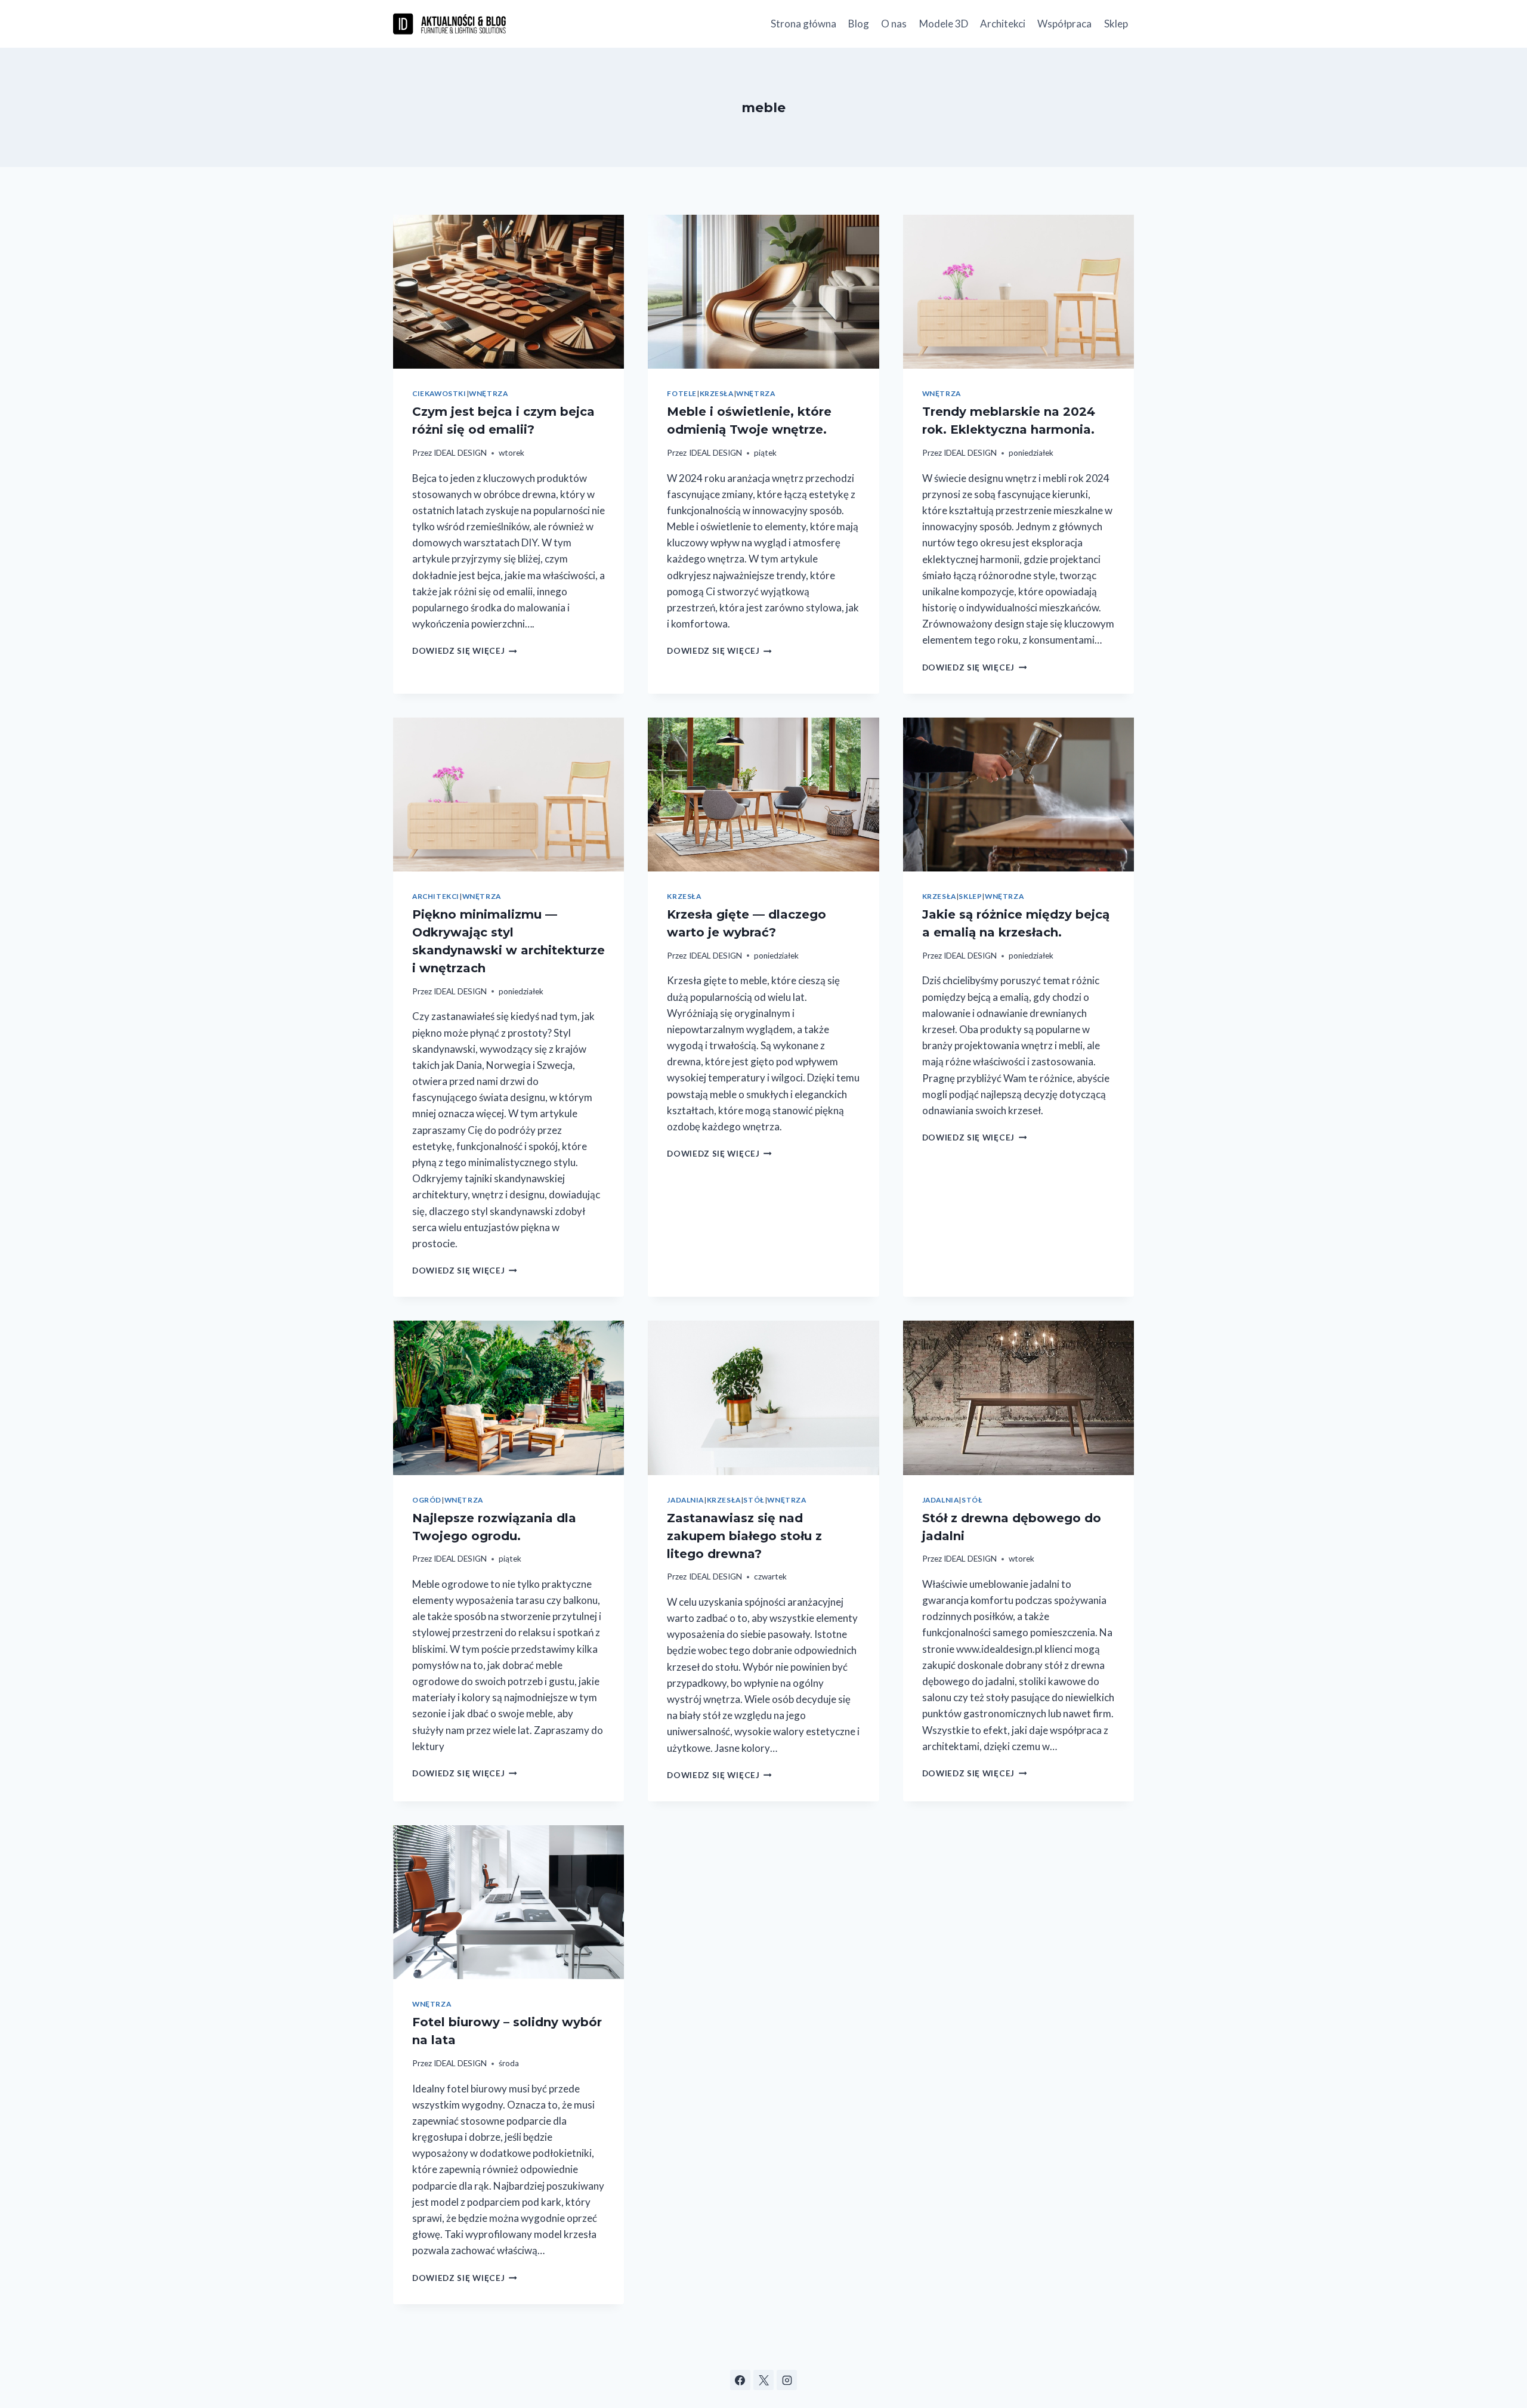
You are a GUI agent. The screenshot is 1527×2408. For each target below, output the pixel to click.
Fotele (682, 393)
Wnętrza (488, 393)
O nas (894, 24)
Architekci (1003, 24)
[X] (763, 2380)
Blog (859, 24)
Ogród (427, 1500)
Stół (754, 1500)
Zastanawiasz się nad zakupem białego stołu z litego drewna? (744, 1536)
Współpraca (1064, 24)
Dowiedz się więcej (465, 651)
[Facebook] (740, 2380)
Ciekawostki (439, 393)
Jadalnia (685, 1500)
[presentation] (509, 292)
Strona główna (803, 24)
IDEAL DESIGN (460, 453)
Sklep (1116, 24)
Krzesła (717, 393)
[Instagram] (787, 2380)
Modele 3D (944, 24)
